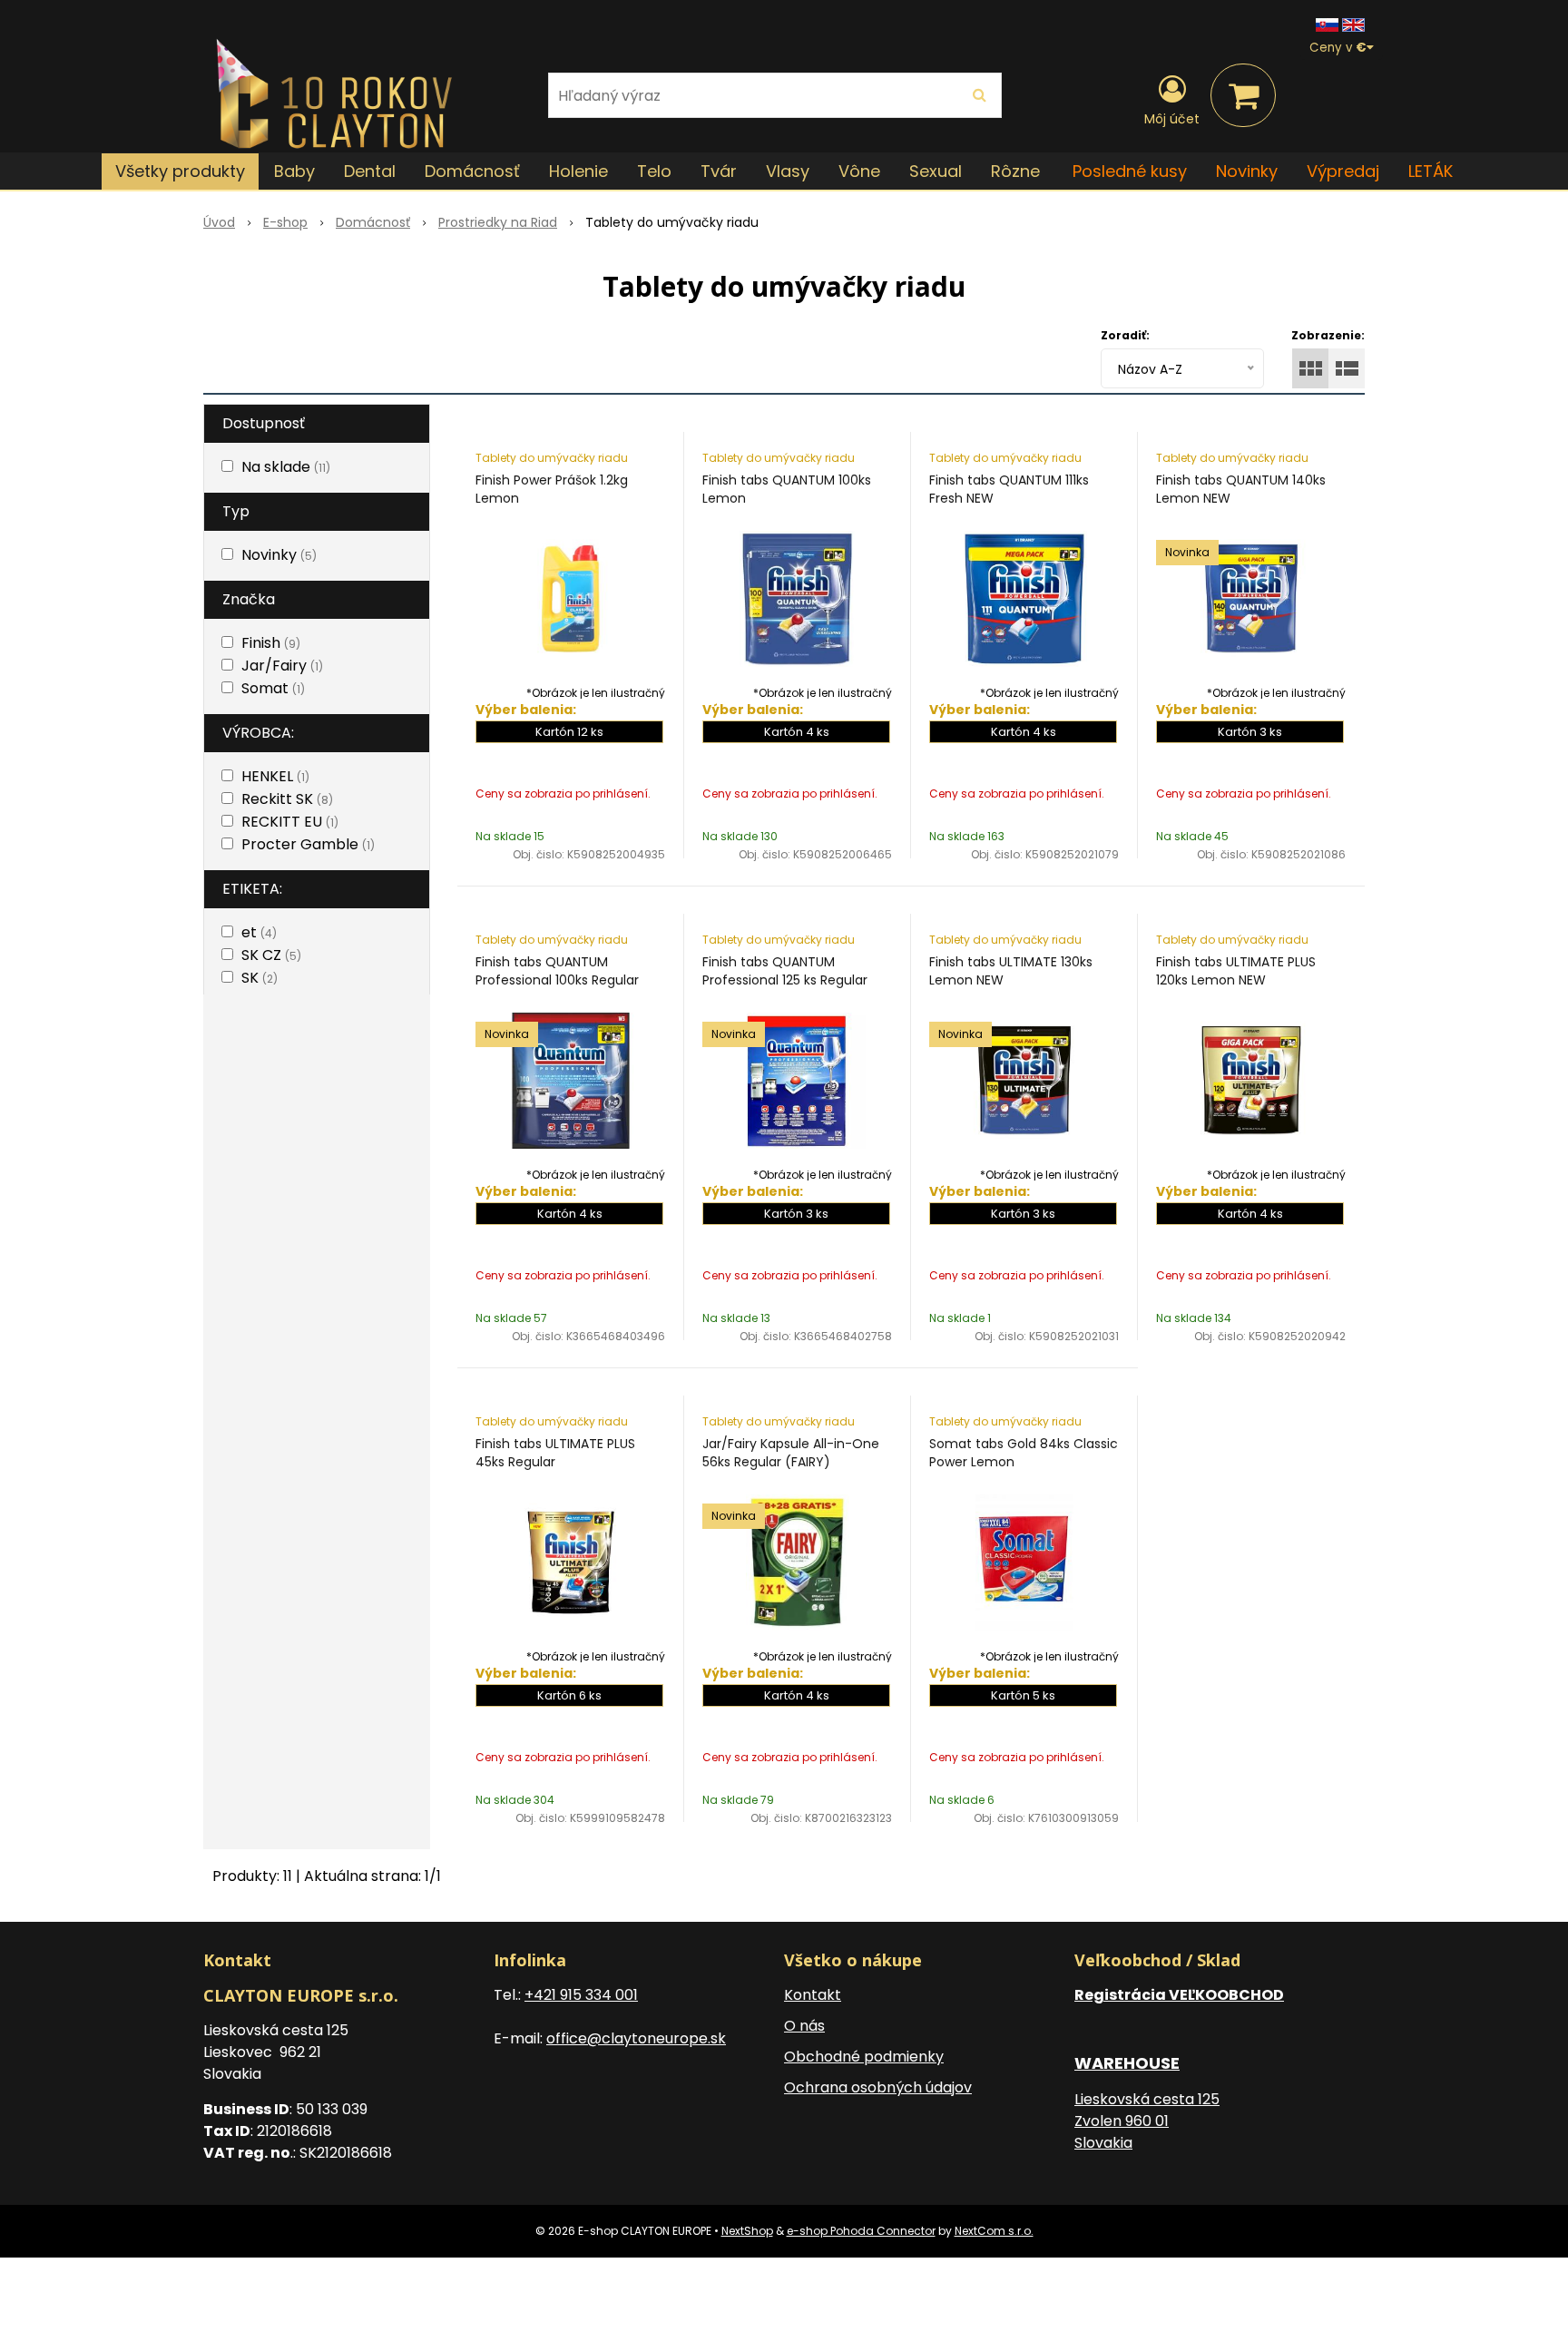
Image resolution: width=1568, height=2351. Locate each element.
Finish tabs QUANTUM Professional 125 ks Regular (785, 971)
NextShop (747, 2231)
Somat (273, 688)
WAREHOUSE (1127, 2063)
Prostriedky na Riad (498, 222)
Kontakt (813, 1995)
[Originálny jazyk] (1327, 24)
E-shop (285, 222)
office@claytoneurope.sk (636, 2038)
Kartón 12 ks (569, 732)
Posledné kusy (1130, 171)
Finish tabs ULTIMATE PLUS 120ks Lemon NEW (1236, 971)
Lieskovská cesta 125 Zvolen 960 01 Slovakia (1147, 2121)
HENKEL (275, 776)
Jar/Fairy (282, 666)
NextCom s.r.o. (994, 2231)
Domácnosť (373, 222)
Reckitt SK (287, 799)
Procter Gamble (308, 844)
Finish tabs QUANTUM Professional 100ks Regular (557, 971)
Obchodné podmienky (864, 2057)
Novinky (1247, 171)
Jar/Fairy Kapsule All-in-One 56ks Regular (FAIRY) (791, 1453)
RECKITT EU (290, 822)
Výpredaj (1343, 171)
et (259, 932)
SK (260, 978)
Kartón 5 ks (1023, 1695)
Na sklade (286, 467)
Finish (271, 643)
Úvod (219, 222)
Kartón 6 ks (569, 1695)
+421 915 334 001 (581, 1995)
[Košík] (1243, 95)
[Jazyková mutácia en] (1353, 24)
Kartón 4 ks (797, 732)
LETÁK (1431, 171)
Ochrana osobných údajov (878, 2087)
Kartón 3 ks (1250, 732)
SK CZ (271, 955)
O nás (804, 2026)
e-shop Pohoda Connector (861, 2231)
